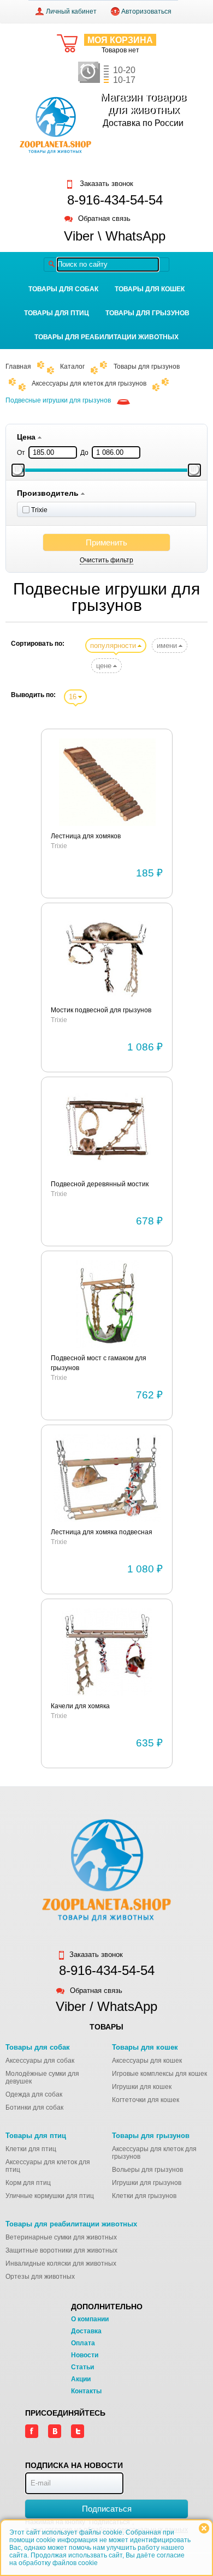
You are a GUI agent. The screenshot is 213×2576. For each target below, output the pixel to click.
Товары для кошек (150, 289)
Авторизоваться (146, 11)
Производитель (49, 493)
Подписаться (107, 2509)
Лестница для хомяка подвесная (102, 1532)
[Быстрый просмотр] (107, 783)
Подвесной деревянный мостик (100, 1184)
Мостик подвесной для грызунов (101, 1010)
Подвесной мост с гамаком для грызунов (99, 1363)
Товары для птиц (57, 313)
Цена (27, 437)
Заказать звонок (105, 184)
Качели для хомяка (80, 1706)
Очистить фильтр (106, 560)
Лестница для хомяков (86, 836)
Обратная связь (104, 219)
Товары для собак (63, 289)
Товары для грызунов (147, 313)
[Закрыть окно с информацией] (204, 2528)
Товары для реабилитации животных (106, 337)
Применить (106, 542)
